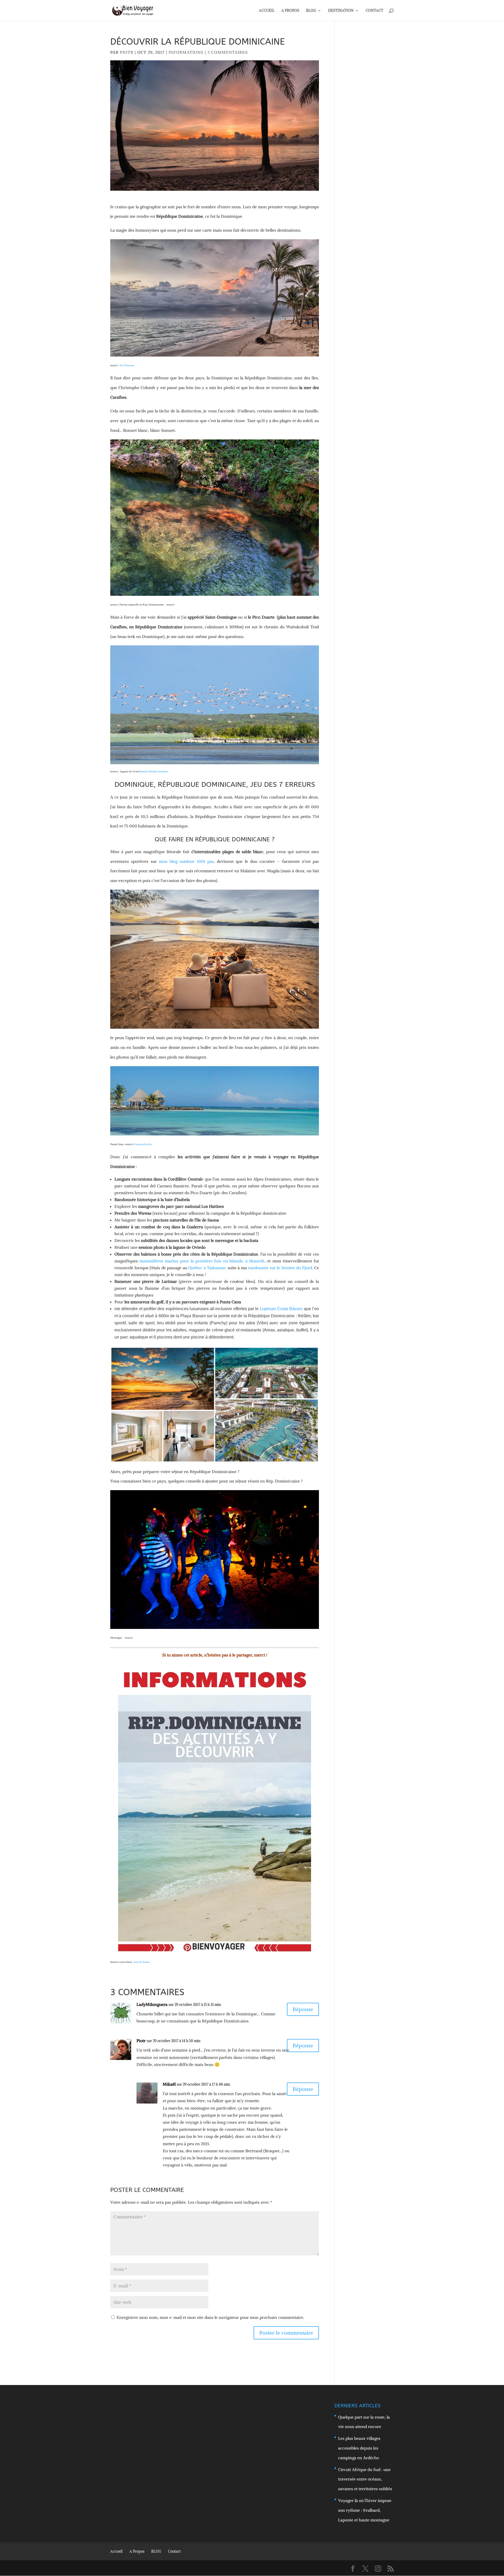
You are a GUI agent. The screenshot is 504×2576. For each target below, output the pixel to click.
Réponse (303, 2009)
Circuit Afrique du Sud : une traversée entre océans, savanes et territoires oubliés (365, 2479)
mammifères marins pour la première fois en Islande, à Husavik (202, 1261)
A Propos (137, 2551)
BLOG (311, 11)
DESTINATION (341, 11)
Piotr (127, 52)
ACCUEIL (267, 11)
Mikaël (169, 2084)
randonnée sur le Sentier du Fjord (280, 1268)
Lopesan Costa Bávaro (281, 1309)
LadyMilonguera (152, 2004)
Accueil (116, 2551)
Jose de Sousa (142, 1962)
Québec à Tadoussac (207, 1268)
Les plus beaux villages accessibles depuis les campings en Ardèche (359, 2448)
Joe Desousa (127, 365)
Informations (186, 52)
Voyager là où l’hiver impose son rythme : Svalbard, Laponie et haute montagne (365, 2510)
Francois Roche (143, 1144)
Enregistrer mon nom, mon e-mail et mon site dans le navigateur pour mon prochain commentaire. (210, 2317)
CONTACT (374, 11)
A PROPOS (290, 11)
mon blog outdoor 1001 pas (186, 861)
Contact (174, 2551)
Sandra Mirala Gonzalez (154, 771)
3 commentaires (228, 52)
